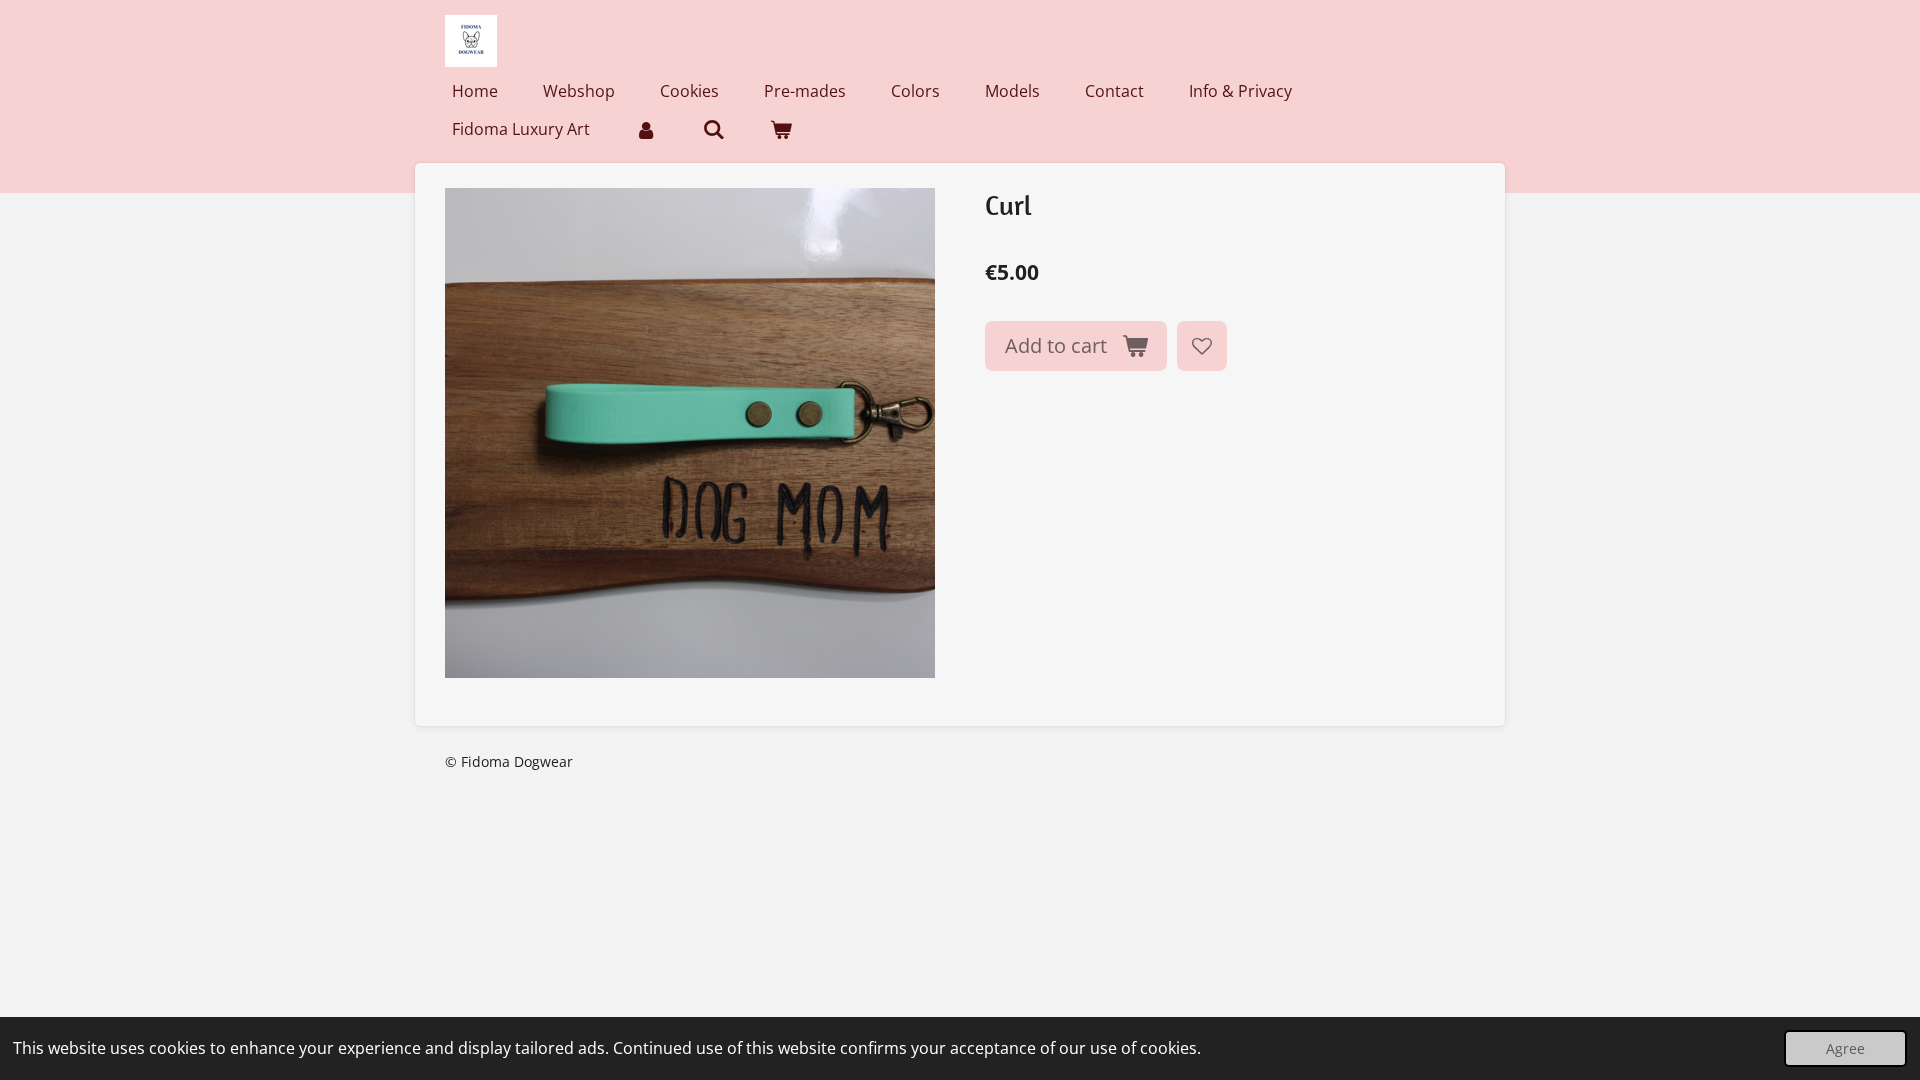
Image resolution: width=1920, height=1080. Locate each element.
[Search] (713, 129)
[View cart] (781, 129)
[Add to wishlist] (1202, 346)
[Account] (646, 129)
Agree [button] (1845, 1048)
